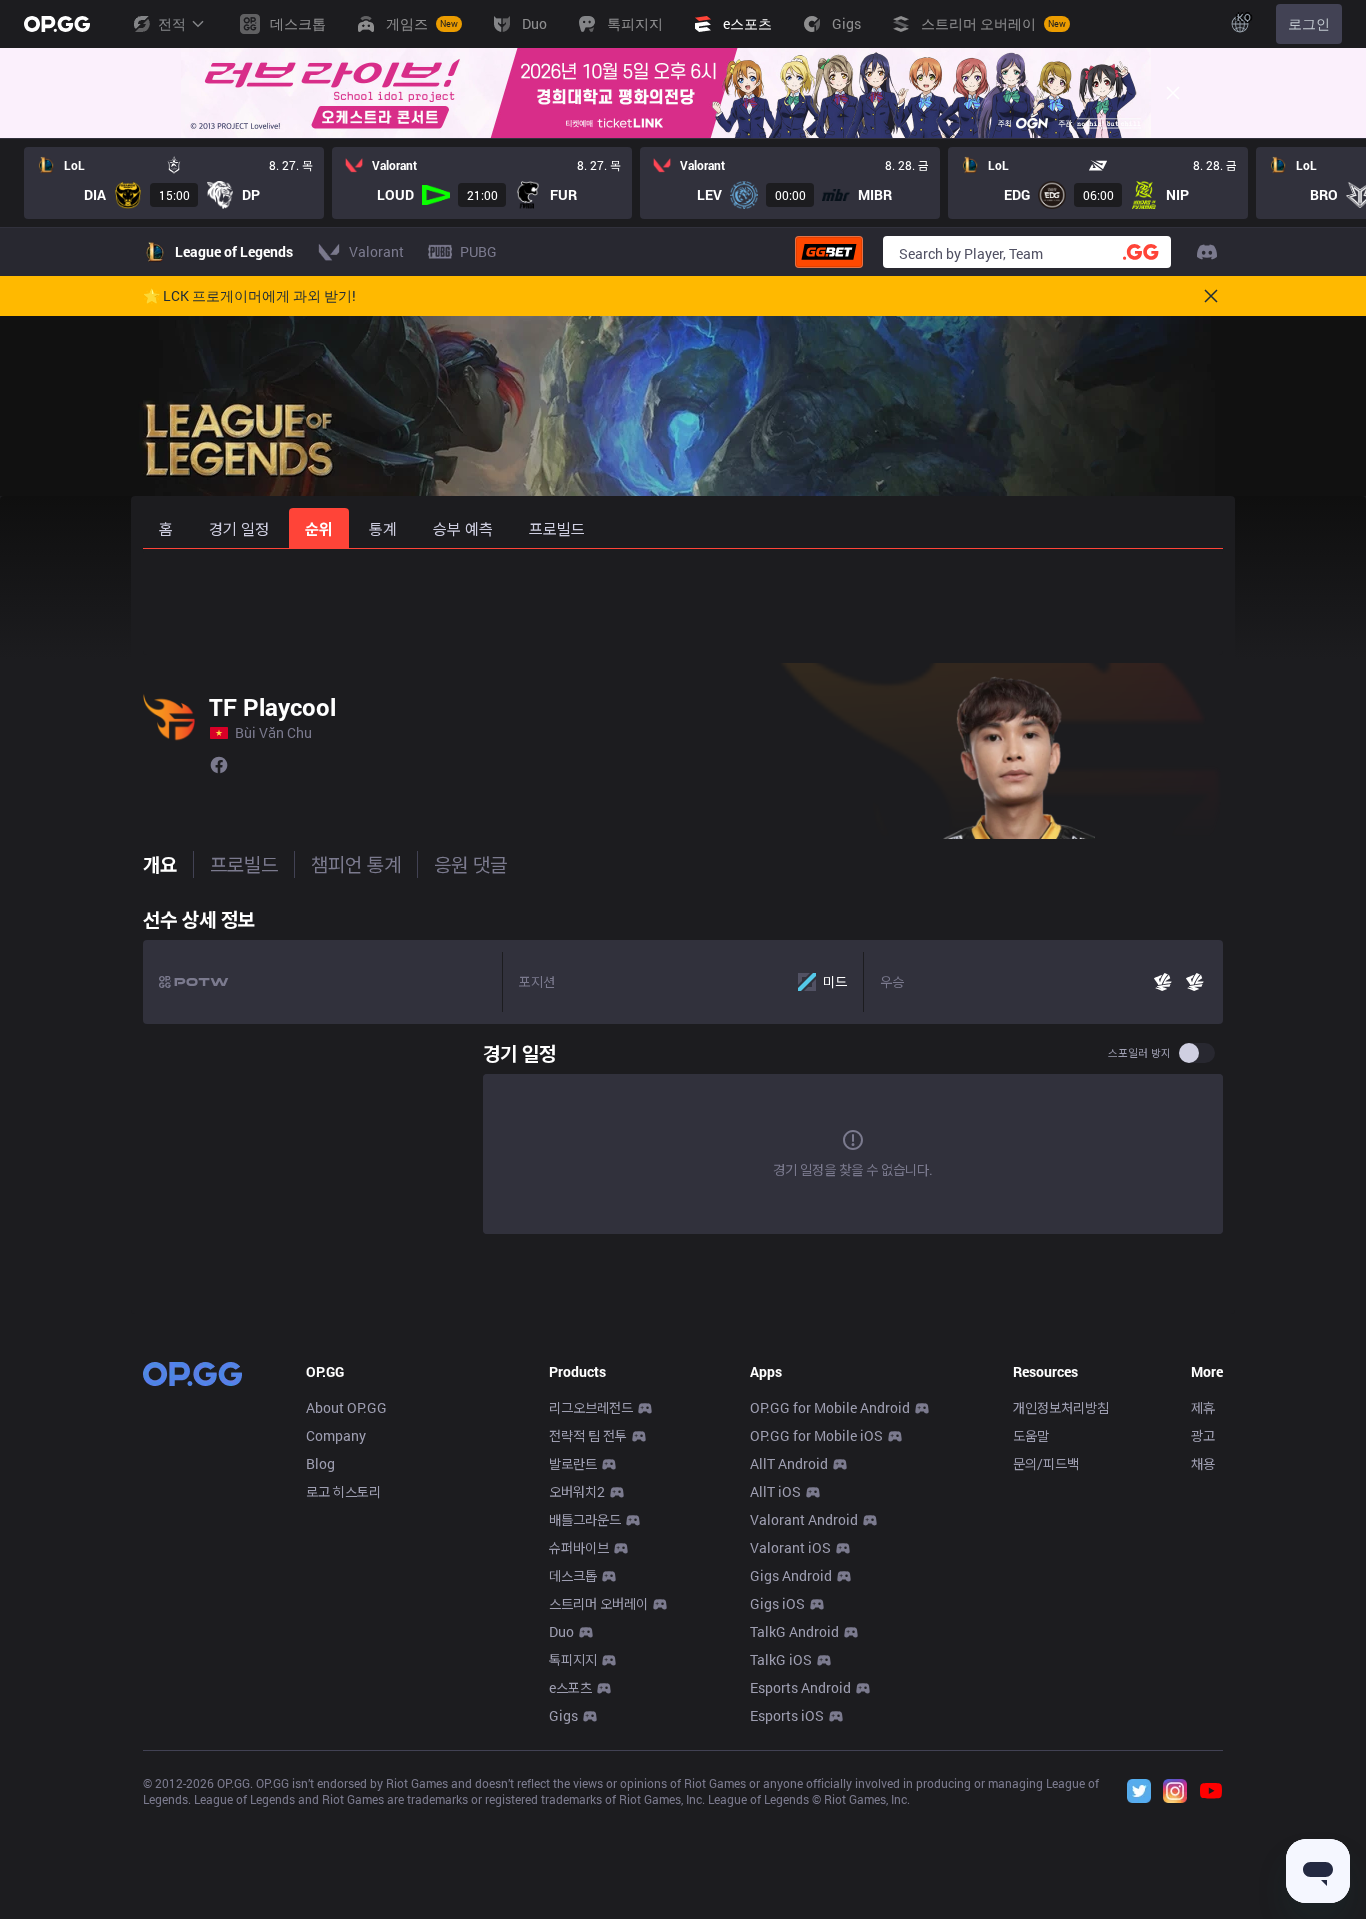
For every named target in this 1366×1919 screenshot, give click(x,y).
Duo (561, 1631)
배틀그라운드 (585, 1519)
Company (336, 1435)
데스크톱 (573, 1575)
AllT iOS (775, 1491)
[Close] (1173, 93)
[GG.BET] (829, 252)
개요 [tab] (160, 864)
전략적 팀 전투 (588, 1435)
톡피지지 (573, 1659)
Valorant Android (804, 1519)
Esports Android (800, 1687)
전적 (172, 23)
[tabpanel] (683, 1070)
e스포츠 (570, 1687)
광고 (1203, 1435)
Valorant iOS (790, 1547)
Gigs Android (791, 1575)
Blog (320, 1463)
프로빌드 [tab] (244, 864)
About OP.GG (346, 1407)
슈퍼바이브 (579, 1547)
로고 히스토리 (343, 1491)
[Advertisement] (683, 602)
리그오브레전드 (591, 1407)
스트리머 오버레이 (598, 1603)
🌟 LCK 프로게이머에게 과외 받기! (249, 296)
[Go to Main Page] (57, 24)
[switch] (1197, 1053)
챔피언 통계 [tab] (356, 864)
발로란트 (573, 1463)
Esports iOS (787, 1715)
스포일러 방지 (1139, 1053)
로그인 (1309, 23)
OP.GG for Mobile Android (830, 1407)
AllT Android (789, 1463)
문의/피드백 (1046, 1463)
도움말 (1031, 1435)
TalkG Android (794, 1631)
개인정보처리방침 (1061, 1407)
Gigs (563, 1715)
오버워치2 (577, 1491)
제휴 (1203, 1407)
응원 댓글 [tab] (470, 864)
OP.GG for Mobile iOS (816, 1435)
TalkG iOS (781, 1659)
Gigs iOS (777, 1603)
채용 (1203, 1463)
